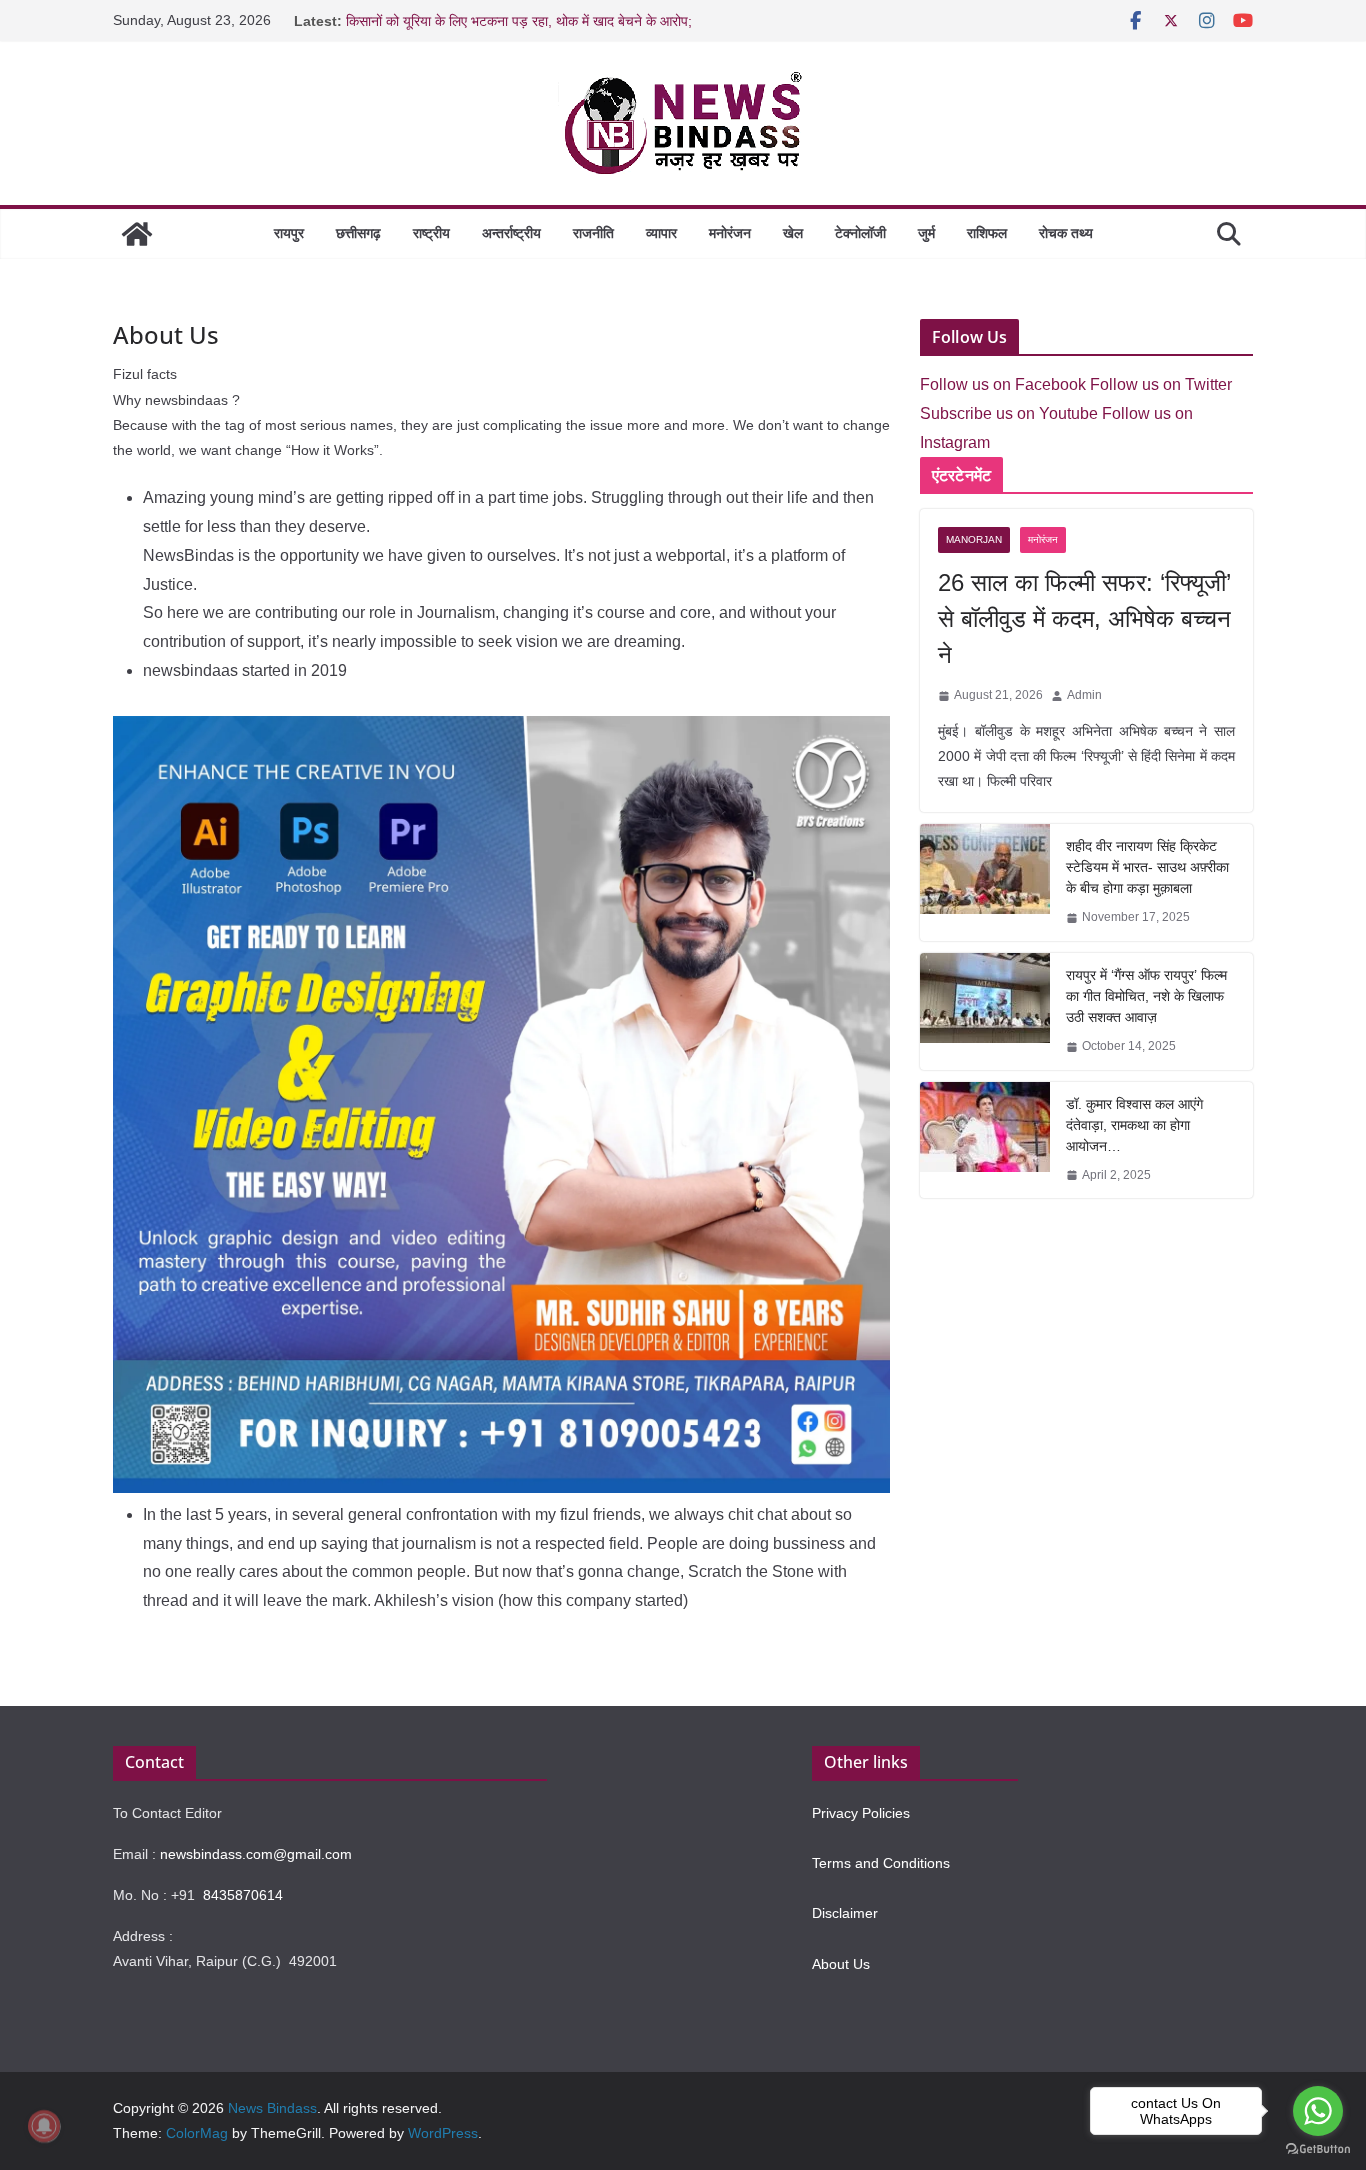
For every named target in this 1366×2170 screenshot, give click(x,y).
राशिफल (987, 233)
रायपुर (289, 233)
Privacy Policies (861, 1813)
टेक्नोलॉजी (860, 233)
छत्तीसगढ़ (358, 233)
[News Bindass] (137, 234)
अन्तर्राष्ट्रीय (511, 233)
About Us (841, 1964)
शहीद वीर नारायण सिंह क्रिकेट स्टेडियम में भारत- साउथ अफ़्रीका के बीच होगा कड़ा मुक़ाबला (1147, 867)
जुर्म (926, 233)
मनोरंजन (730, 233)
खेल (793, 233)
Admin (1084, 695)
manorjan (974, 539)
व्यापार (661, 233)
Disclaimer (845, 1913)
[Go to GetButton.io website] (1318, 2149)
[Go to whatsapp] (1318, 2111)
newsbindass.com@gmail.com (256, 1854)
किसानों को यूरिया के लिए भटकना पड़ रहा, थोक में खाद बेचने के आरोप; (519, 21)
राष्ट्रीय (431, 233)
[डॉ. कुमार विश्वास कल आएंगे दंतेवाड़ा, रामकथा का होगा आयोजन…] (985, 1140)
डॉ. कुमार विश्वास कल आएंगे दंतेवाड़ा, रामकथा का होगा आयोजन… (1134, 1125)
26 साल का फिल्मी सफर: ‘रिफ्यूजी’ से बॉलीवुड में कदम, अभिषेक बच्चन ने (1084, 618)
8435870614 (243, 1895)
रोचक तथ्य (1066, 233)
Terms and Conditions (881, 1863)
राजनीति (593, 233)
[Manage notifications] (44, 2126)
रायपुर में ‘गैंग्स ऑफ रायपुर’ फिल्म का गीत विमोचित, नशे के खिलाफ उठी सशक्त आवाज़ (1146, 996)
